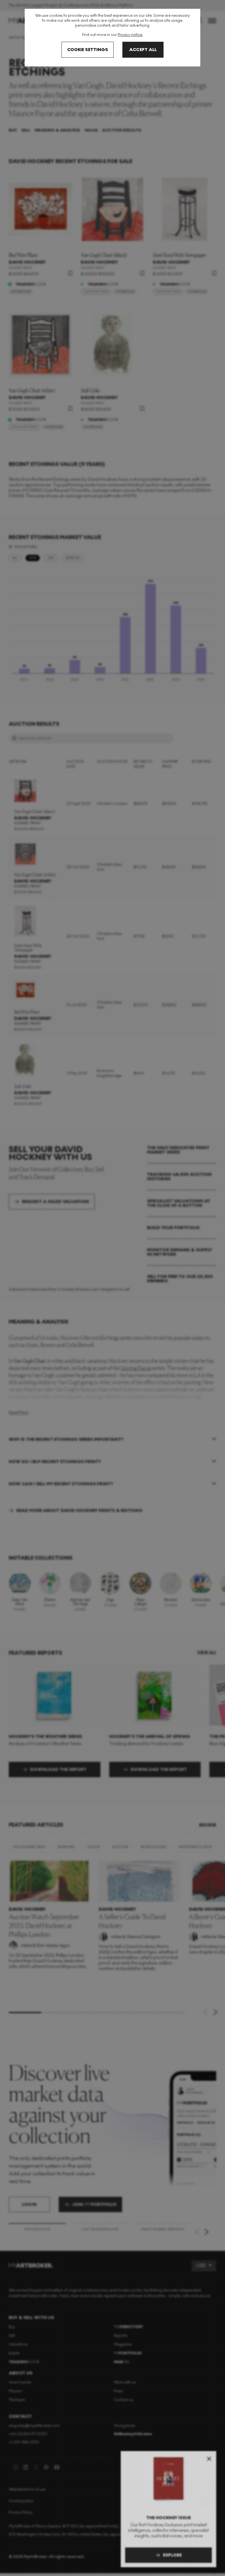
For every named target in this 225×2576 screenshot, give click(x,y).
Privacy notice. (130, 35)
